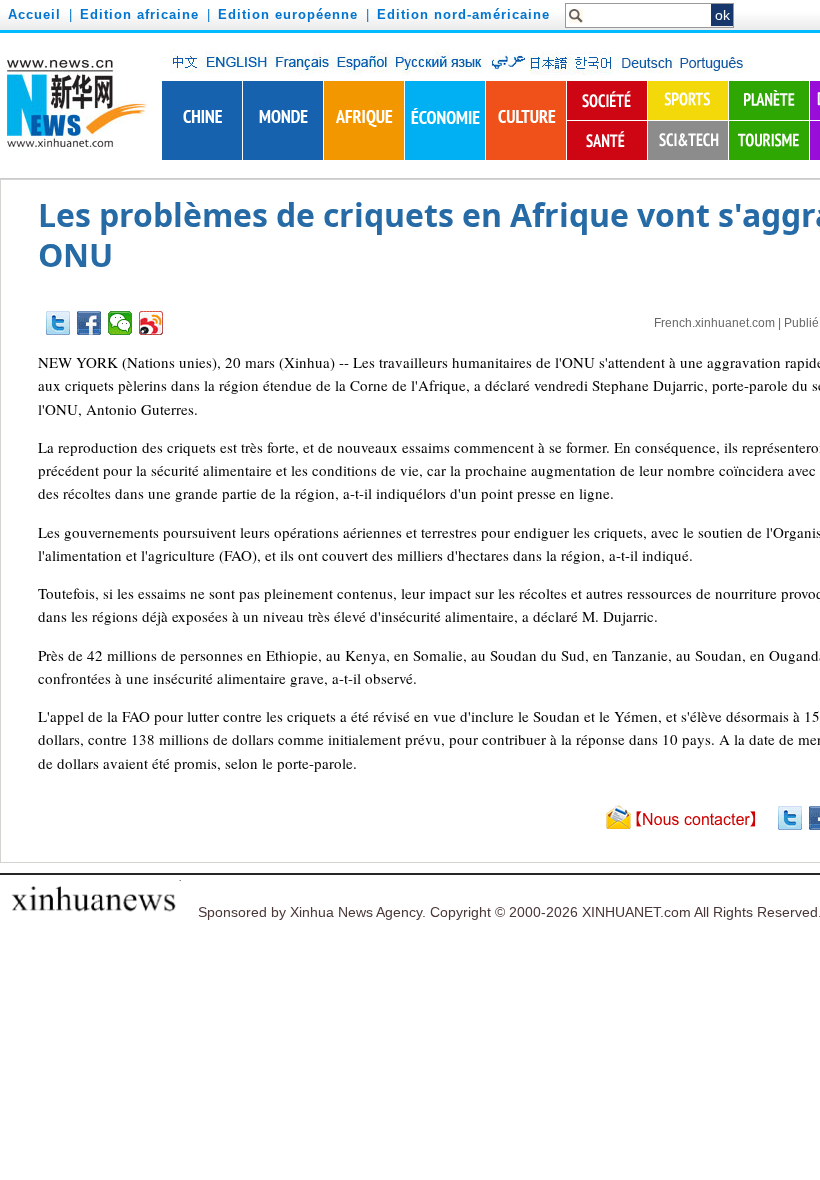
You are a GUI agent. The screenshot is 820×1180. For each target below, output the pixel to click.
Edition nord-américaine (463, 14)
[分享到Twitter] (58, 323)
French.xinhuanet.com (714, 323)
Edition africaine (139, 14)
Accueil (34, 14)
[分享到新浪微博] (151, 323)
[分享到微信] (120, 323)
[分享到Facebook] (89, 323)
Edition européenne (288, 14)
